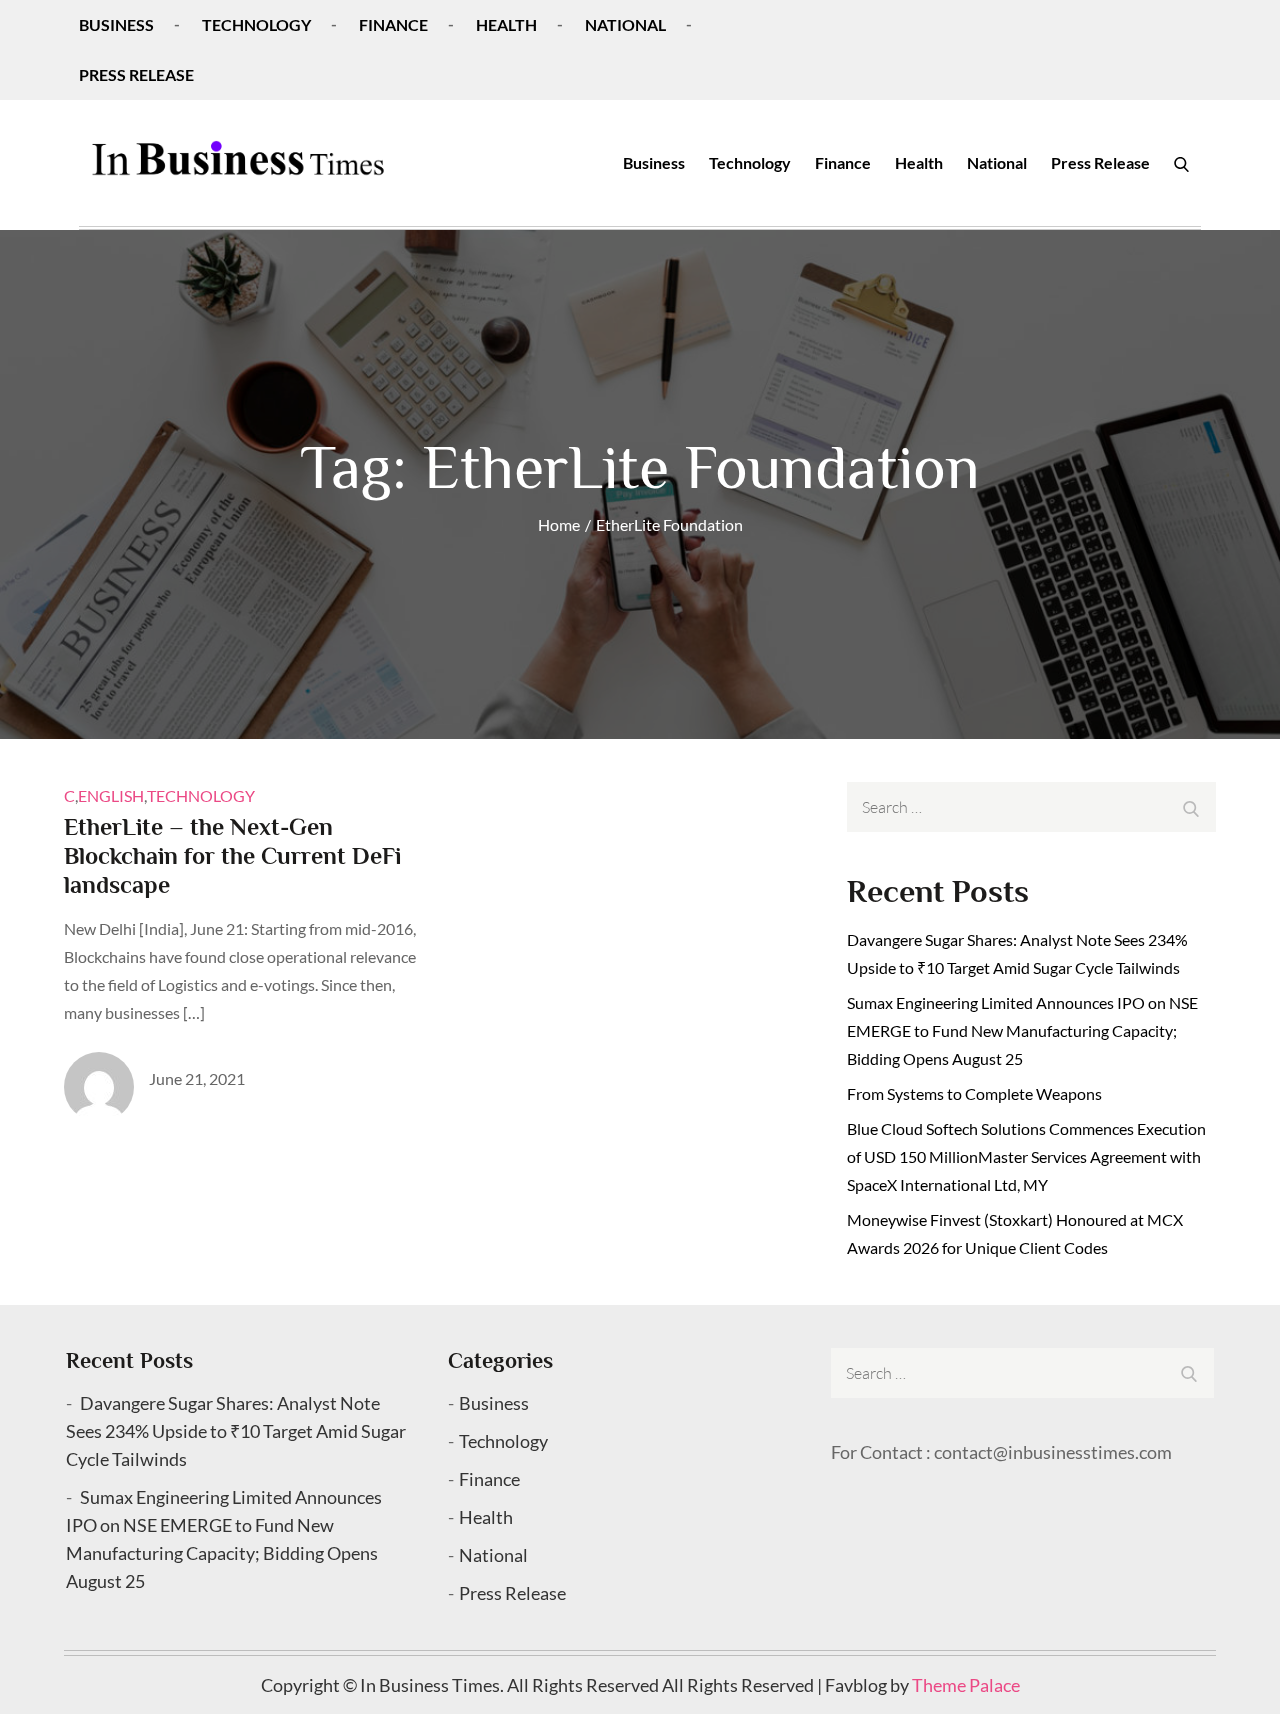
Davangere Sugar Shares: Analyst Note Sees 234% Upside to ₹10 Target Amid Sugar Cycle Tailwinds (236, 1431)
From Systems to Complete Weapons (974, 1093)
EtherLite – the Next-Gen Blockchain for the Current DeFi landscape (232, 855)
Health (506, 24)
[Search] (1181, 163)
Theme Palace (966, 1685)
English (111, 795)
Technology (256, 24)
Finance (393, 24)
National (625, 24)
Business (116, 24)
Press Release (136, 74)
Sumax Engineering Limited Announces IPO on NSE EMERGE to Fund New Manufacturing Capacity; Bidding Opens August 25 (1022, 1030)
